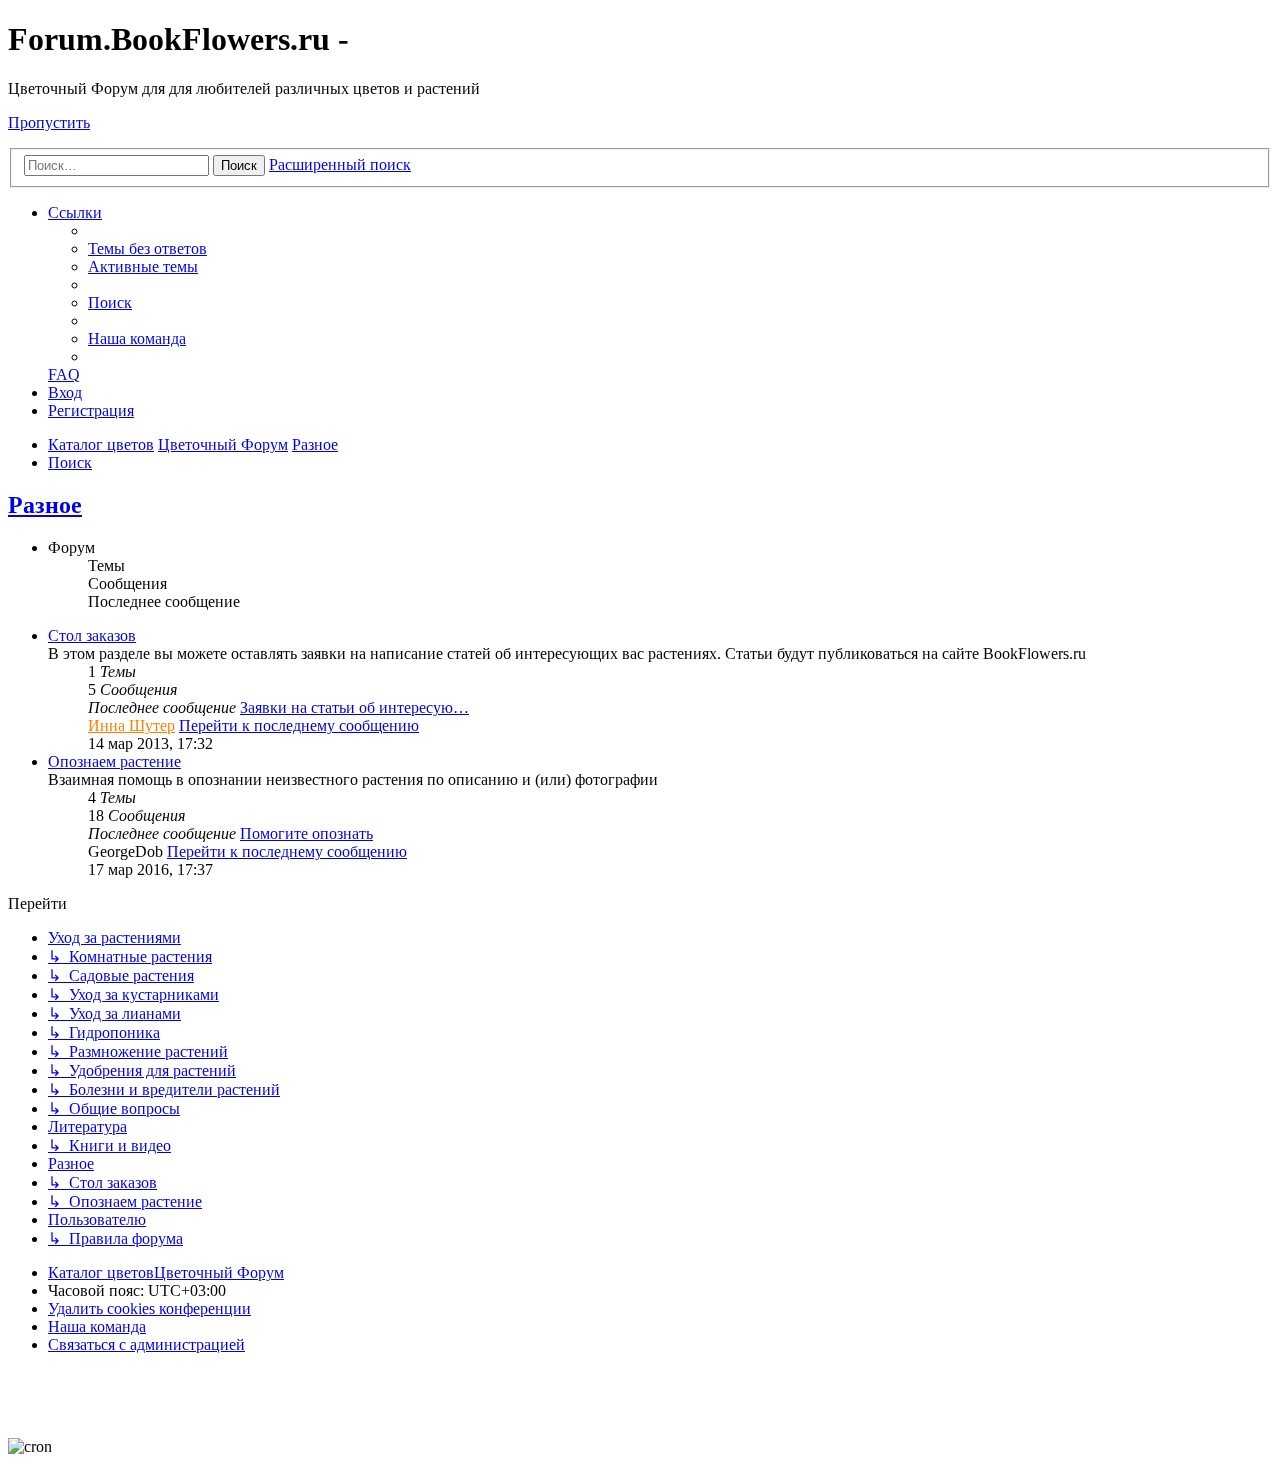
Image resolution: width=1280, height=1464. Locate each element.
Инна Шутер (131, 725)
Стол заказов (92, 635)
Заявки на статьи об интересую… (354, 707)
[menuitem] (147, 248)
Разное (45, 505)
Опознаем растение (114, 761)
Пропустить (49, 122)
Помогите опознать (306, 833)
